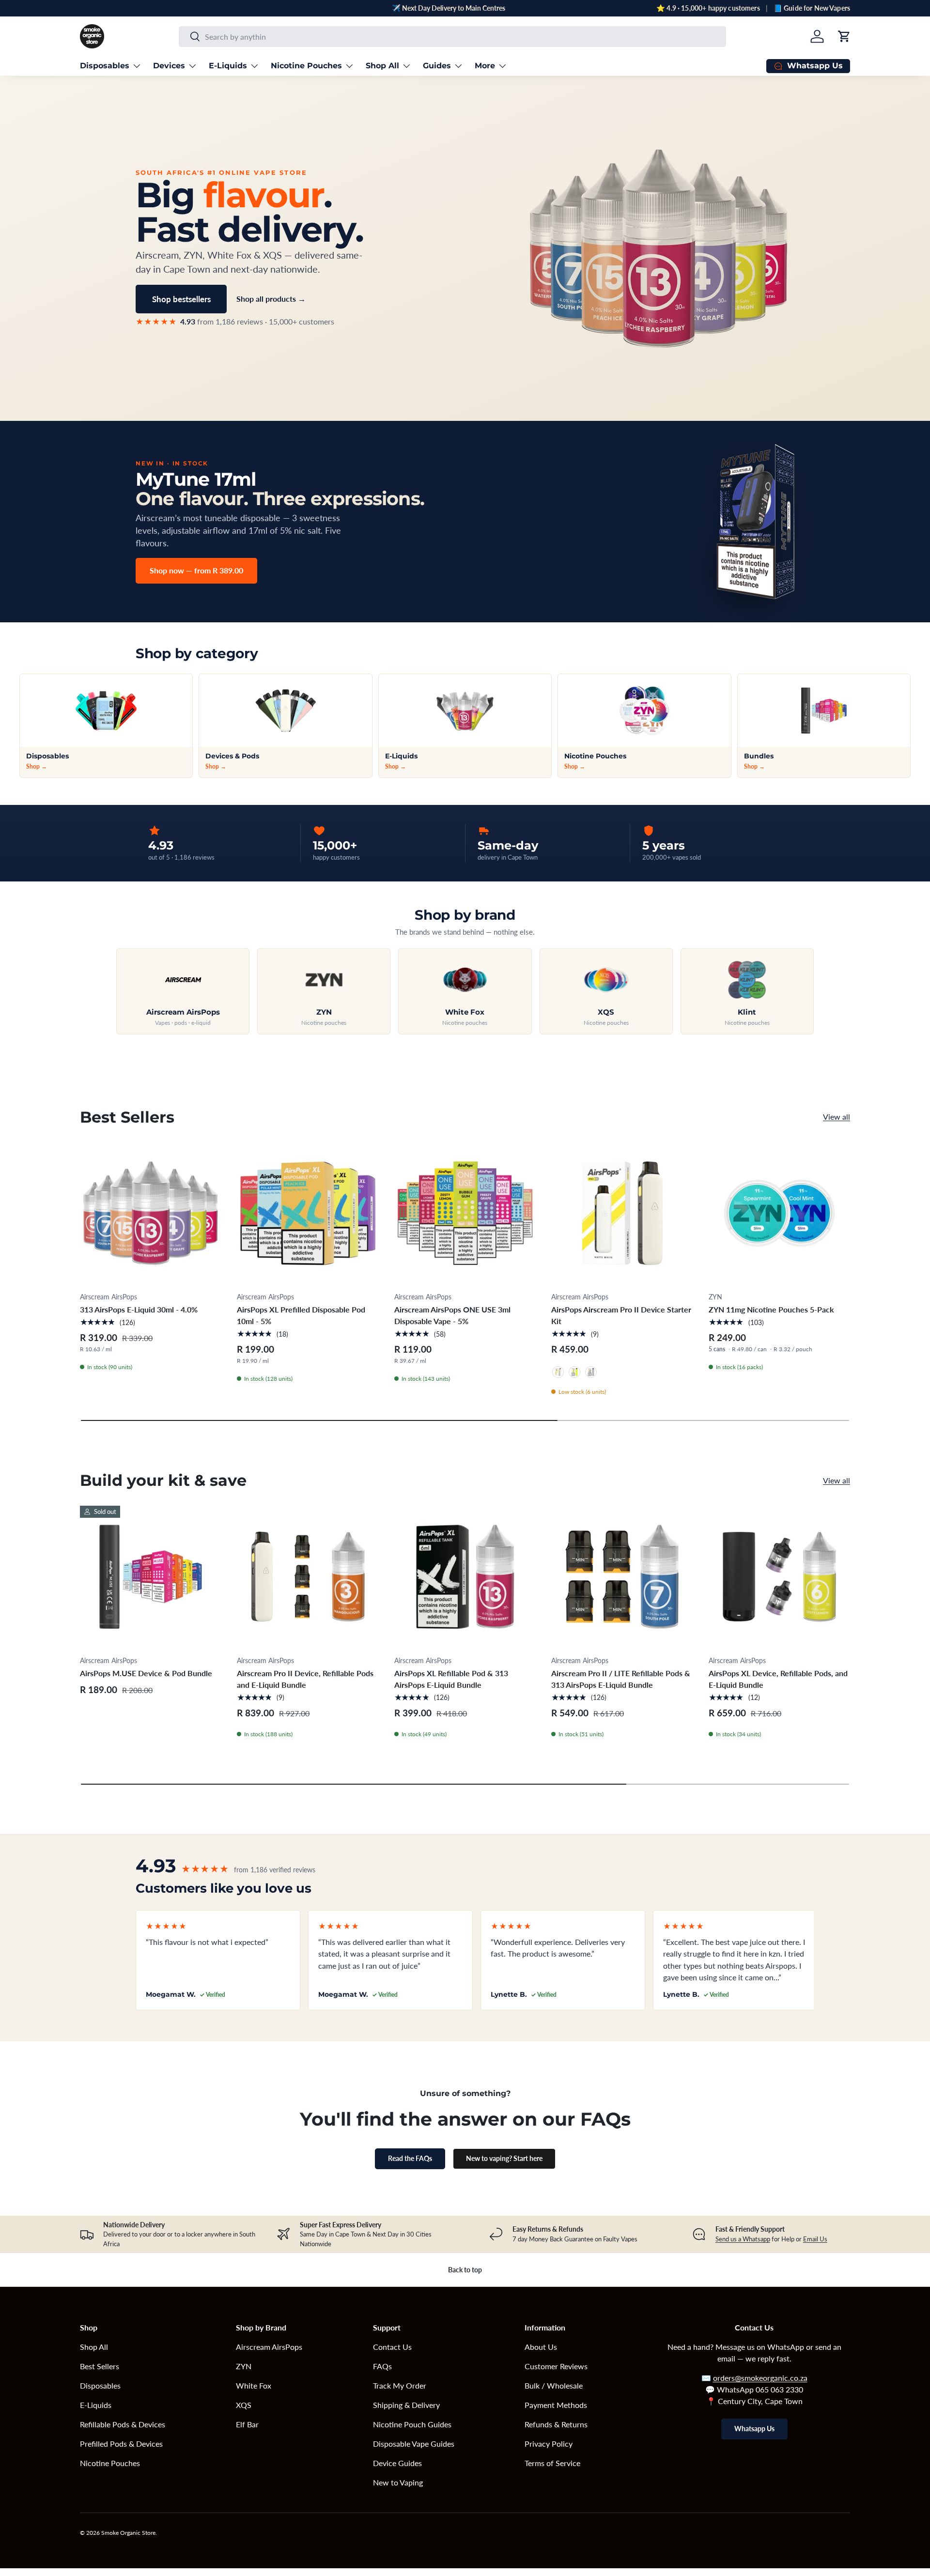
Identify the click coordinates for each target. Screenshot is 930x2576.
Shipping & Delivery (406, 2405)
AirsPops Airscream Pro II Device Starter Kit (621, 1315)
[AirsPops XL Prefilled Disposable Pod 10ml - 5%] (308, 1213)
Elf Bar (247, 2424)
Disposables (105, 66)
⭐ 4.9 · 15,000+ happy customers (708, 8)
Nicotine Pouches (306, 66)
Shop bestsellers (181, 299)
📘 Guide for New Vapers (812, 8)
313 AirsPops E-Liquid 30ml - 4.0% (139, 1309)
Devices (169, 66)
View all (837, 1117)
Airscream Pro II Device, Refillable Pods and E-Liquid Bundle (305, 1679)
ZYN (244, 2366)
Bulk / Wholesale (554, 2385)
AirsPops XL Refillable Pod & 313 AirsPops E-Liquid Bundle (451, 1679)
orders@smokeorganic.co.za (760, 2378)
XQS (244, 2405)
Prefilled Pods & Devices (121, 2444)
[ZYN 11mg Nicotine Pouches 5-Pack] (779, 1213)
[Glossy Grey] (591, 1372)
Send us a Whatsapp (743, 2239)
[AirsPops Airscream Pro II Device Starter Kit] (622, 1213)
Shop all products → (271, 299)
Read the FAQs (410, 2158)
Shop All (382, 66)
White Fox (254, 2385)
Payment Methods (556, 2405)
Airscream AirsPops (269, 2347)
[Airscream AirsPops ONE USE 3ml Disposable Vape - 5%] (465, 1213)
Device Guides (397, 2463)
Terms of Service (552, 2463)
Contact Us (392, 2347)
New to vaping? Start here (504, 2158)
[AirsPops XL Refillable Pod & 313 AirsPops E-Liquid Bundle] (465, 1576)
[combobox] (452, 37)
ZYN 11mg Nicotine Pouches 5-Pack (771, 1309)
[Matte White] (558, 1372)
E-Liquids (228, 66)
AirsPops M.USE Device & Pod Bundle (146, 1673)
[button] (844, 36)
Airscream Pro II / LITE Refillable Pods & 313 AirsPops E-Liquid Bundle (621, 1679)
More (485, 66)
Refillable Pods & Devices (123, 2424)
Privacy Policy (549, 2444)
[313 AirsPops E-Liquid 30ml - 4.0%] (151, 1213)
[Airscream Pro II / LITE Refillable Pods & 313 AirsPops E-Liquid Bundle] (622, 1576)
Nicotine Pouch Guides (412, 2424)
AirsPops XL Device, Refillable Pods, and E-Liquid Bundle (778, 1679)
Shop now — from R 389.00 (196, 570)
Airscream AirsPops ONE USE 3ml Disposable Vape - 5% (452, 1315)
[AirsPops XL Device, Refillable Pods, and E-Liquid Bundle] (779, 1576)
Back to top (465, 2270)
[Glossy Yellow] (574, 1372)
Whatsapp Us (754, 2429)
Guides (437, 66)
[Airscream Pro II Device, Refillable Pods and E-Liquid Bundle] (308, 1576)
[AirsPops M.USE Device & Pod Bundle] (151, 1576)
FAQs (382, 2366)
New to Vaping (398, 2482)
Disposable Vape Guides (414, 2444)
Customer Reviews (556, 2366)
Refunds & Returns (556, 2424)
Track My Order (400, 2385)
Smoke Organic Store (128, 2533)
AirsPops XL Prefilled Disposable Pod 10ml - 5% (301, 1315)
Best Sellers (100, 2366)
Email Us (815, 2239)
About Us (541, 2347)
